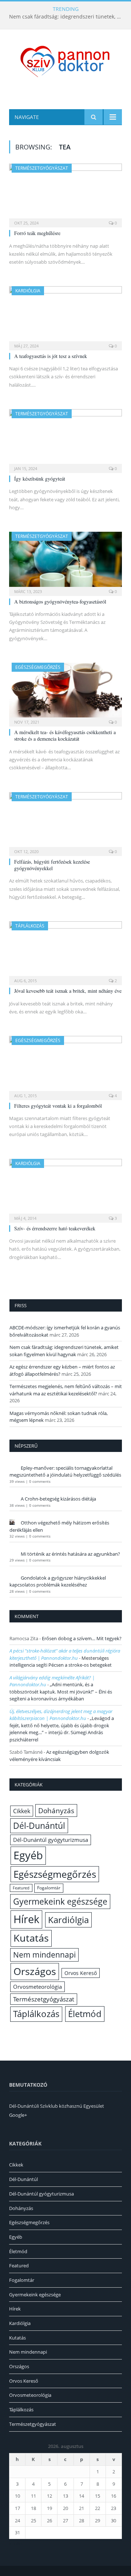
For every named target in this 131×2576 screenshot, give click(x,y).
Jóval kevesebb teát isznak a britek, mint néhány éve (68, 991)
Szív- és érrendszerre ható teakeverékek (55, 1228)
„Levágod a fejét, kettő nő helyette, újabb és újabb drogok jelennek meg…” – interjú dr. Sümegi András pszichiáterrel (62, 1729)
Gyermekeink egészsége (60, 1901)
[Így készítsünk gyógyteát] (65, 439)
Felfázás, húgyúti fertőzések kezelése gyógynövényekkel (52, 865)
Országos (35, 1971)
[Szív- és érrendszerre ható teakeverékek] (65, 1188)
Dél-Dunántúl (39, 1826)
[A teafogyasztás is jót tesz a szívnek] (65, 316)
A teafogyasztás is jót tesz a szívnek (51, 356)
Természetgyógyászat (42, 168)
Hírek (26, 1919)
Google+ (18, 2115)
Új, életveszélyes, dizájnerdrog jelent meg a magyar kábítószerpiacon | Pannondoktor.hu (61, 1715)
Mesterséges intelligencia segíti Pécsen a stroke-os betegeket (61, 1662)
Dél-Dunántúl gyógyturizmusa (51, 1840)
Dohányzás (56, 1810)
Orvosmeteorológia (37, 1987)
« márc (16, 2543)
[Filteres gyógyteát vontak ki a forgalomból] (65, 1065)
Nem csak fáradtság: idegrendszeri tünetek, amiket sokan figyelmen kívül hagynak (67, 17)
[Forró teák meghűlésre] (65, 193)
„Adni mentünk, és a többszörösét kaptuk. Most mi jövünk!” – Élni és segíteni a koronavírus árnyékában (61, 1692)
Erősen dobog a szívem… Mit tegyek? (82, 1638)
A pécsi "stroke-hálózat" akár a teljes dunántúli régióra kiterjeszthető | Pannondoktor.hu (65, 1654)
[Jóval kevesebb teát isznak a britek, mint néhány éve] (65, 951)
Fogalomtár (49, 1888)
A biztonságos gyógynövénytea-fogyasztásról (60, 602)
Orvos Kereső (81, 1973)
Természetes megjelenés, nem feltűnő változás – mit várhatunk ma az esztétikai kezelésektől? (66, 1390)
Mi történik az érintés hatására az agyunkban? (70, 1554)
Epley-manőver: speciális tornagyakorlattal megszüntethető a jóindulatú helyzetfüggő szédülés (65, 1472)
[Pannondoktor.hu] (65, 61)
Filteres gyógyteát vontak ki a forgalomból (58, 1106)
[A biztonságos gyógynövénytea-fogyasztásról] (65, 561)
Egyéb (28, 1855)
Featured (21, 1888)
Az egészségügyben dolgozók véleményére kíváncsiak (59, 1756)
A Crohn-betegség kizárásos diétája (58, 1499)
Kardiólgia (28, 291)
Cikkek (22, 1811)
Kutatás (31, 1938)
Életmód (85, 2014)
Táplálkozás (30, 926)
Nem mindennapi (44, 1955)
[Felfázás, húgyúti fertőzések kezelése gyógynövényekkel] (65, 822)
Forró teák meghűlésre (37, 233)
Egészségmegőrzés (38, 667)
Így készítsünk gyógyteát (40, 479)
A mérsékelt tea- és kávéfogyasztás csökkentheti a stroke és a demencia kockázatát (65, 735)
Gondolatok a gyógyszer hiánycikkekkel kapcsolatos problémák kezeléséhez (58, 1581)
